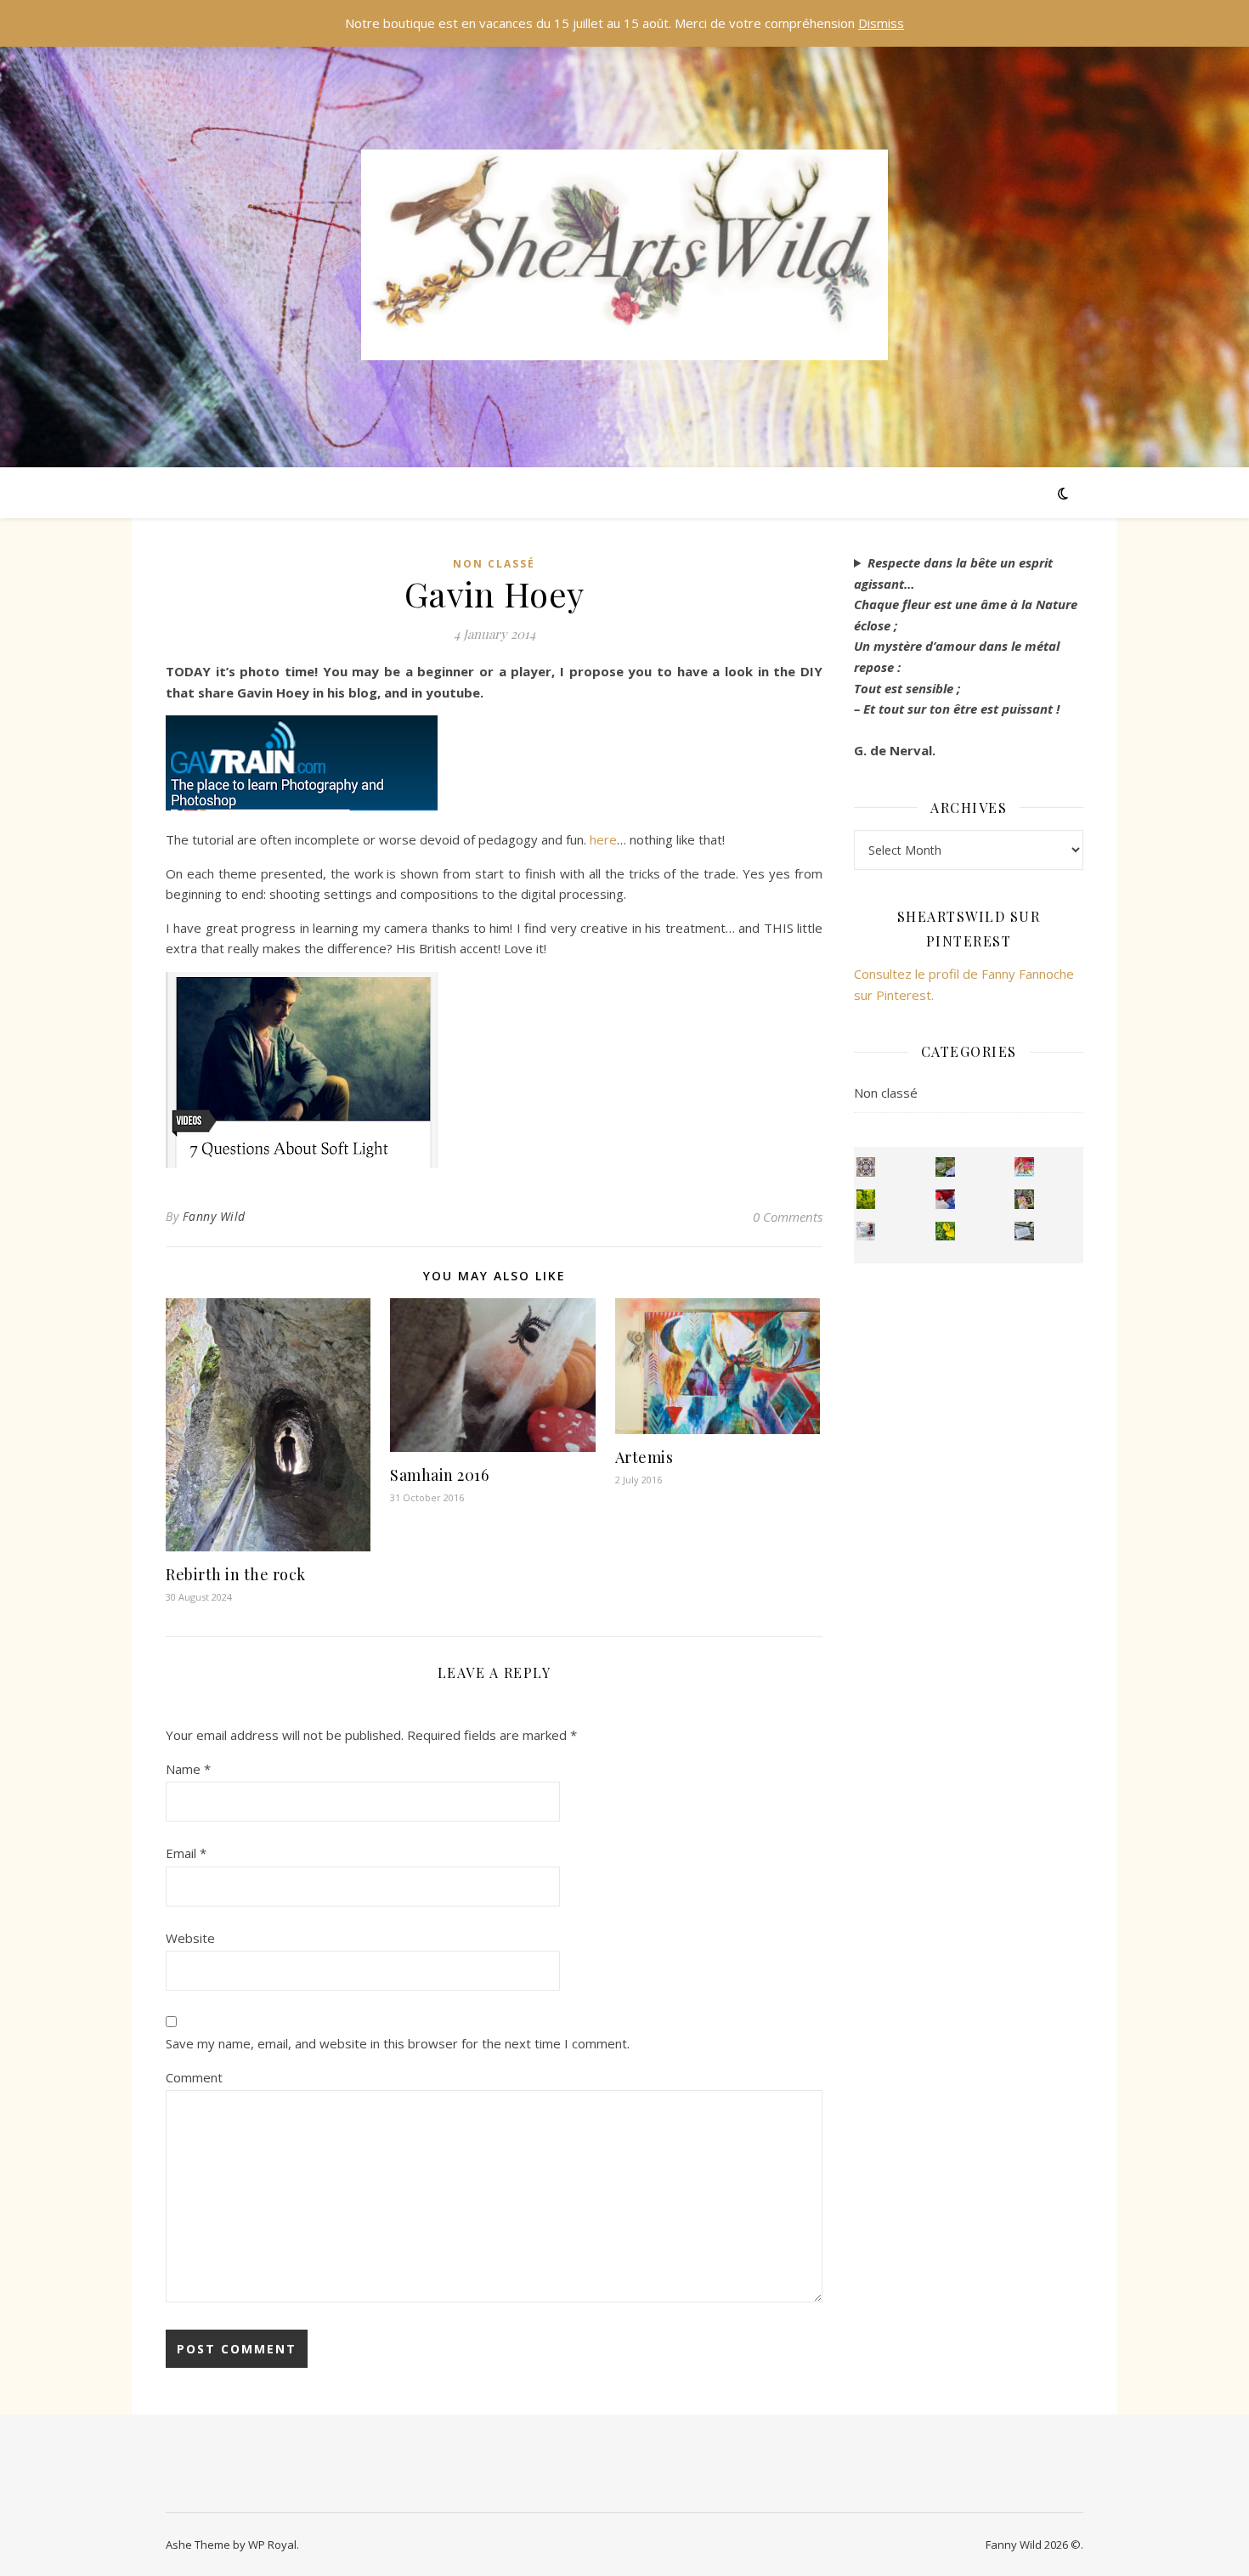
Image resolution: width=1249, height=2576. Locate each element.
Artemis (644, 1457)
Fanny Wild (214, 1216)
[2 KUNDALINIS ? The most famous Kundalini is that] (866, 1232)
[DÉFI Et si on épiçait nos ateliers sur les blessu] (1024, 1232)
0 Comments (788, 1217)
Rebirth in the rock (236, 1574)
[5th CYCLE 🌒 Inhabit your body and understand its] (1024, 1167)
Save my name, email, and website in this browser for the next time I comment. (398, 2043)
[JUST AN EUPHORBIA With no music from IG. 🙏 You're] (866, 1199)
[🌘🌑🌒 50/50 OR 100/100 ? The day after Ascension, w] (945, 1199)
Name (188, 1769)
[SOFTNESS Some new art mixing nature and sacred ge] (866, 1167)
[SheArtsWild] (624, 255)
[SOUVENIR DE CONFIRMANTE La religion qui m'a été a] (945, 1232)
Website (190, 1938)
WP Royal (272, 2545)
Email (186, 1853)
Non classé (494, 564)
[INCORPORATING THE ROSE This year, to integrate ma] (945, 1167)
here (603, 839)
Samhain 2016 (439, 1475)
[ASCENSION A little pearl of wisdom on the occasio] (1024, 1199)
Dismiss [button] (881, 23)
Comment (194, 2077)
